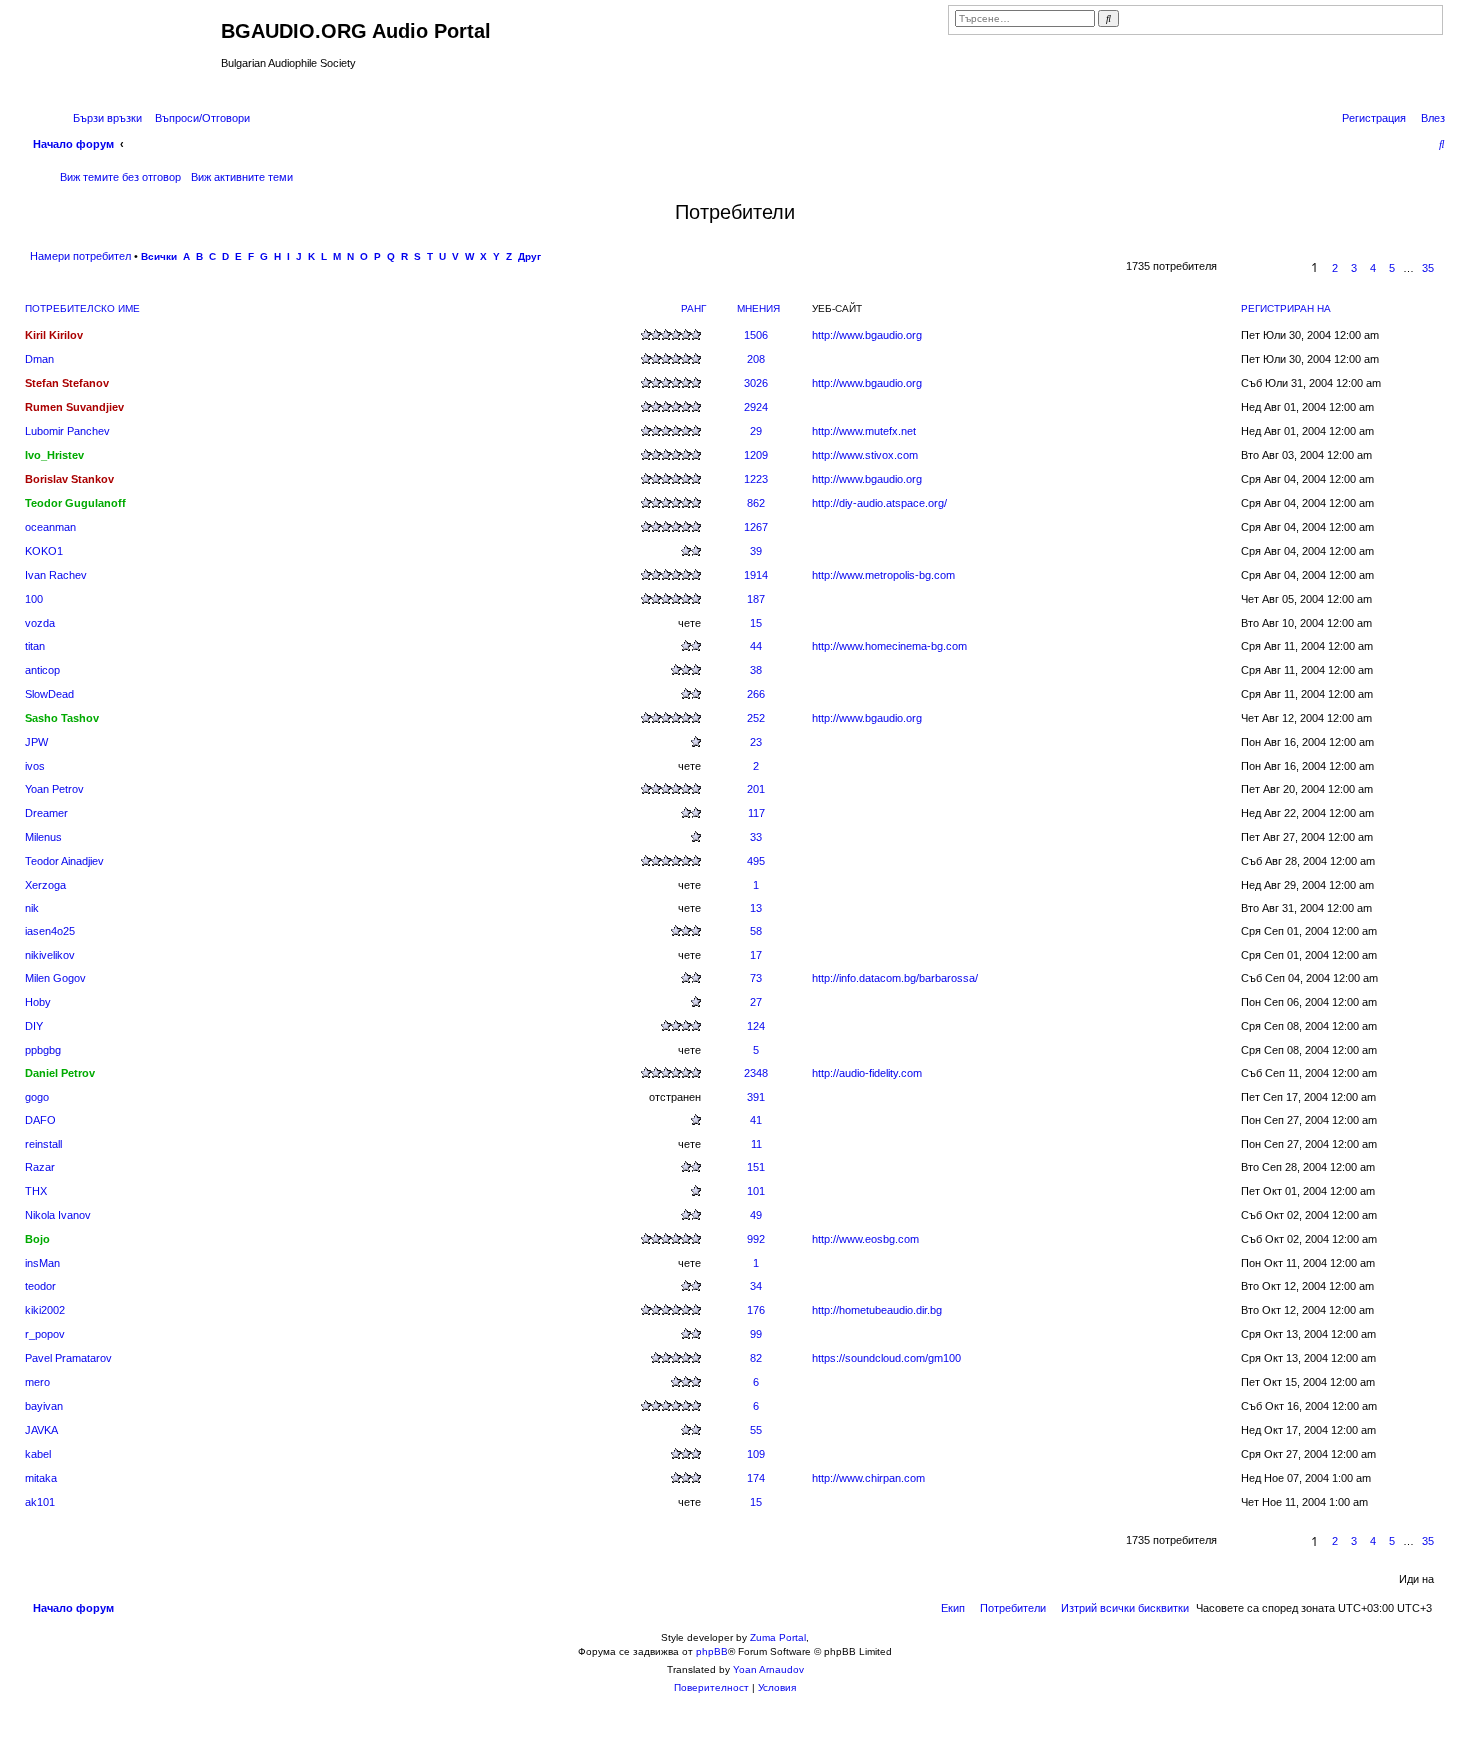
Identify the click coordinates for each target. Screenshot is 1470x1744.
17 (756, 955)
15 (756, 623)
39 (756, 551)
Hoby (38, 1002)
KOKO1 (44, 551)
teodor (40, 1286)
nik (32, 908)
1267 (756, 527)
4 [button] (1373, 268)
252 (756, 718)
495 (756, 861)
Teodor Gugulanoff (75, 503)
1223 (756, 479)
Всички (159, 256)
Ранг (693, 308)
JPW (36, 742)
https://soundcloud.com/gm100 (886, 1358)
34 (756, 1286)
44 (756, 646)
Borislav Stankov (69, 479)
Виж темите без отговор (120, 177)
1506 (756, 335)
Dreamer (46, 813)
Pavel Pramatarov (68, 1358)
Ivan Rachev (56, 575)
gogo (37, 1097)
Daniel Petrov (60, 1073)
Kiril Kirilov (54, 335)
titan (35, 646)
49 (756, 1215)
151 (756, 1167)
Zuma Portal (778, 1637)
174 (756, 1478)
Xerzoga (45, 885)
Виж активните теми (242, 177)
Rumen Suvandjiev (74, 407)
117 (756, 813)
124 (756, 1026)
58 (756, 931)
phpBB (712, 1651)
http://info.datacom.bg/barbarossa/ (895, 978)
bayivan (44, 1406)
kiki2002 (45, 1310)
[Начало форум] (123, 53)
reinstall (43, 1144)
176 (756, 1310)
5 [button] (1392, 268)
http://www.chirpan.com (868, 1478)
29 (756, 431)
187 (756, 599)
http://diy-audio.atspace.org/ (879, 503)
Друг (529, 256)
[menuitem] (198, 118)
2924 (756, 407)
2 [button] (1335, 268)
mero (37, 1382)
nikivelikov (50, 955)
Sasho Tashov (62, 718)
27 (756, 1002)
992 (756, 1239)
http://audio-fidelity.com (867, 1073)
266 (756, 694)
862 (756, 503)
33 (756, 837)
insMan (42, 1263)
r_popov (45, 1334)
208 (756, 359)
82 (756, 1358)
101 (756, 1191)
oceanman (50, 527)
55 (756, 1430)
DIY (34, 1026)
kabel (38, 1454)
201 (756, 789)
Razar (40, 1167)
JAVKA (41, 1430)
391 (756, 1097)
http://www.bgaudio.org (867, 335)
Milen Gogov (55, 978)
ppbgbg (43, 1050)
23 (756, 742)
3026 (756, 383)
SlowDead (49, 694)
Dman (39, 359)
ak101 (40, 1502)
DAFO (40, 1120)
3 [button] (1354, 268)
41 (756, 1120)
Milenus (43, 837)
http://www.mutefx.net (864, 431)
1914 (756, 575)
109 (756, 1454)
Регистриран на (1286, 308)
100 (34, 599)
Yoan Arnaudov (768, 1669)
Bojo (37, 1239)
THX (36, 1191)
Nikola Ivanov (58, 1215)
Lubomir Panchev (67, 431)
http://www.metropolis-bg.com (883, 575)
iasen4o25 (50, 931)
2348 (756, 1073)
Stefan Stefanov (67, 383)
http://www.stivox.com (865, 455)
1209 (756, 455)
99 (756, 1334)
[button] (1281, 268)
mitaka (41, 1478)
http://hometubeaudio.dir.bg (877, 1310)
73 (756, 978)
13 (756, 908)
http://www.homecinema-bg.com (889, 646)
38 (756, 670)
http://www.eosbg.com (865, 1239)
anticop (42, 670)
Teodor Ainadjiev (64, 861)
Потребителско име (82, 308)
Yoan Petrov (54, 789)
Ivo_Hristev (54, 455)
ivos (35, 766)
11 (756, 1144)
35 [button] (1428, 268)
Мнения (758, 308)
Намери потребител (80, 256)
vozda (40, 623)
